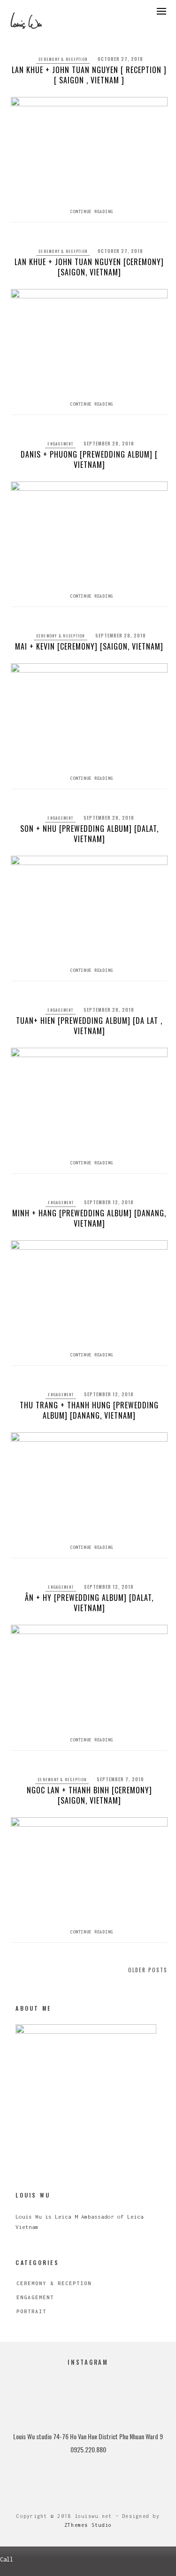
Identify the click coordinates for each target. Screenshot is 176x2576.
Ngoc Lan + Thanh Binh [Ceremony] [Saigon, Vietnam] (89, 1795)
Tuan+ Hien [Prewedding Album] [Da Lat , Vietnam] (89, 1026)
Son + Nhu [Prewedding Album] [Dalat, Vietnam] (89, 834)
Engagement (60, 444)
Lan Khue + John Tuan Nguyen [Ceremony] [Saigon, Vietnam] (89, 267)
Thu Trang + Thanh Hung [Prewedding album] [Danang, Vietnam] (89, 1410)
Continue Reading (92, 211)
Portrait (31, 2311)
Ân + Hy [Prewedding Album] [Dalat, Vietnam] (89, 1603)
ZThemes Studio (88, 2525)
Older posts (148, 1970)
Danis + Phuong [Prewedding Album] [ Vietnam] (89, 459)
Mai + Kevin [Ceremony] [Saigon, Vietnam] (89, 646)
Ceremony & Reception (63, 59)
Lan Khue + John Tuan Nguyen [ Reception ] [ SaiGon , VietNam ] (89, 75)
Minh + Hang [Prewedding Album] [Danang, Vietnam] (89, 1218)
